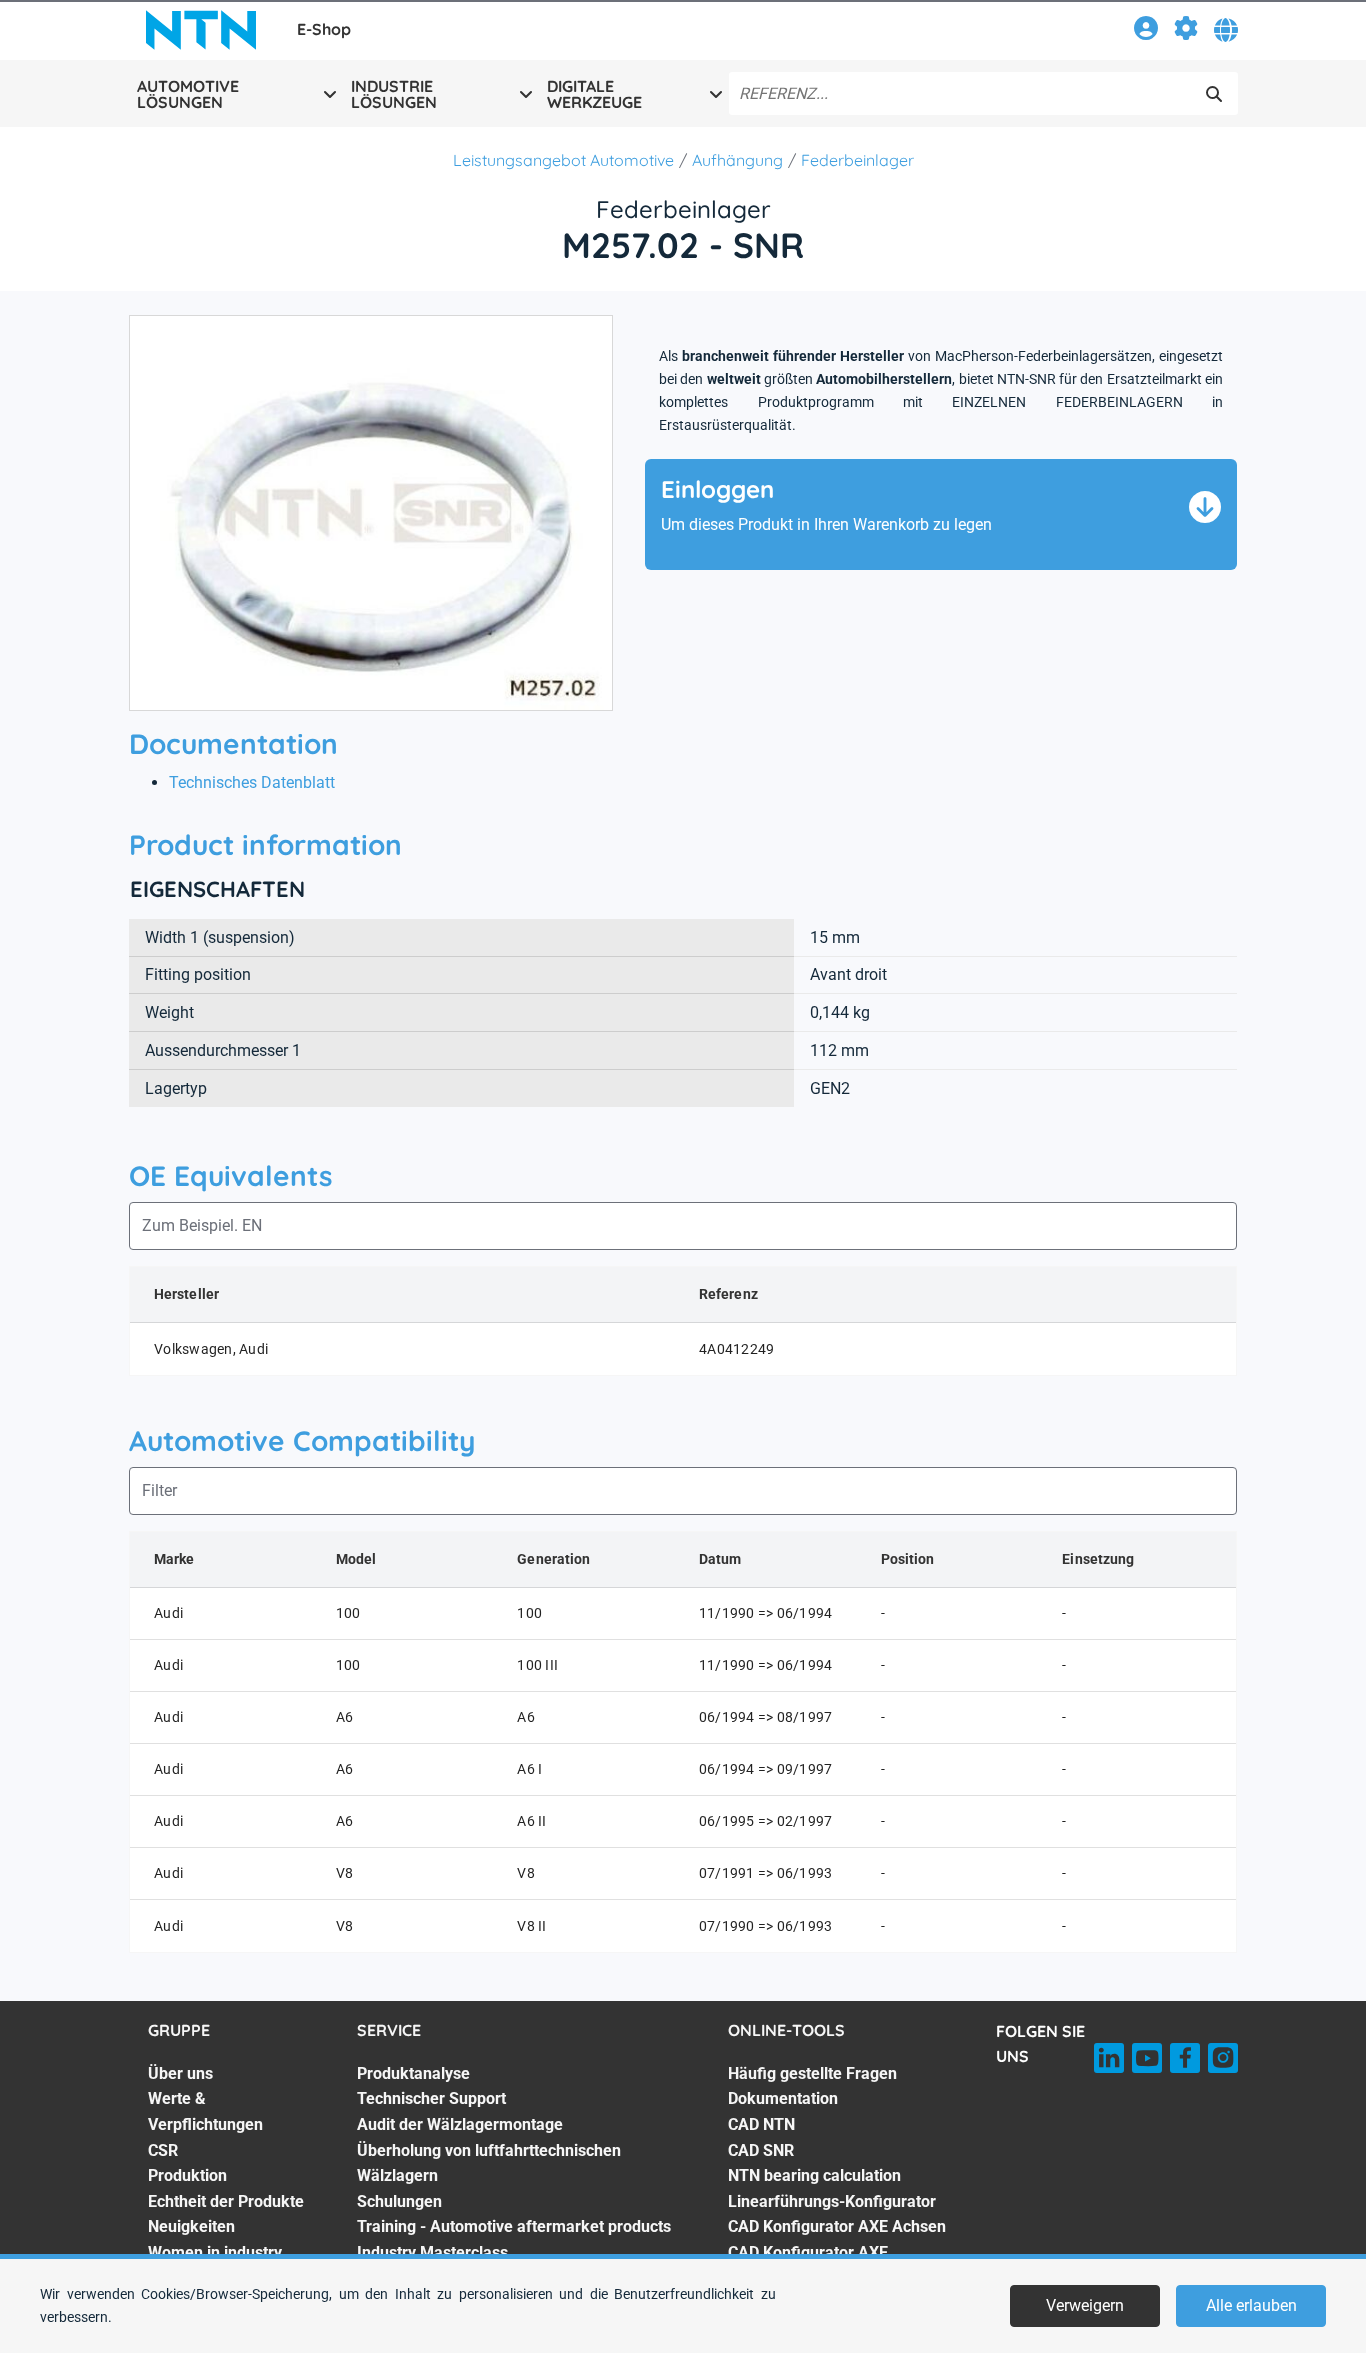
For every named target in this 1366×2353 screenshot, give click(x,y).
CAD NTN (761, 2124)
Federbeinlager (857, 160)
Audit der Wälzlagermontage (460, 2124)
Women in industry (215, 2252)
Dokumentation (783, 2098)
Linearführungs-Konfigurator (832, 2201)
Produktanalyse (413, 2073)
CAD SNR (761, 2150)
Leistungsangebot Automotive (563, 160)
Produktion (187, 2175)
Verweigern (1085, 2305)
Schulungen (399, 2201)
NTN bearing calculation (814, 2175)
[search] (1214, 94)
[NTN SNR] (201, 30)
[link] (1146, 31)
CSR (163, 2150)
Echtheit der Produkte (226, 2201)
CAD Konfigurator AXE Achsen (837, 2226)
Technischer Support (431, 2098)
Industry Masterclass (432, 2252)
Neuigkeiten (191, 2226)
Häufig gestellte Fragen (812, 2073)
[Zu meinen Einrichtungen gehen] (1186, 31)
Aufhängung (737, 160)
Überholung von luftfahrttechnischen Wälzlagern (489, 2163)
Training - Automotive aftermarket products (514, 2226)
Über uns (180, 2073)
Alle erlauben (1251, 2305)
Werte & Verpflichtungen (205, 2111)
